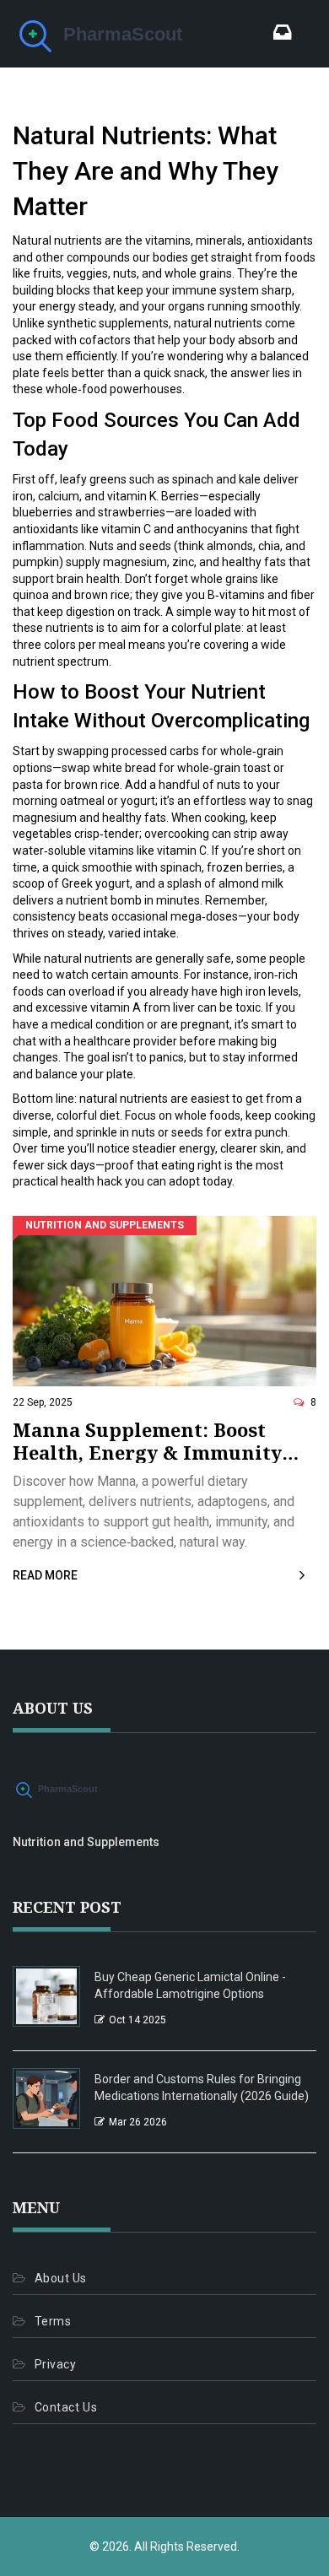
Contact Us (66, 2407)
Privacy (55, 2364)
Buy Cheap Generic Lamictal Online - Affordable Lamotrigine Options (190, 1985)
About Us (61, 2278)
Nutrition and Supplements (105, 1225)
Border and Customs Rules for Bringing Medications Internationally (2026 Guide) (202, 2087)
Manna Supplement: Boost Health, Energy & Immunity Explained (147, 1441)
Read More (45, 1575)
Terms (53, 2321)
